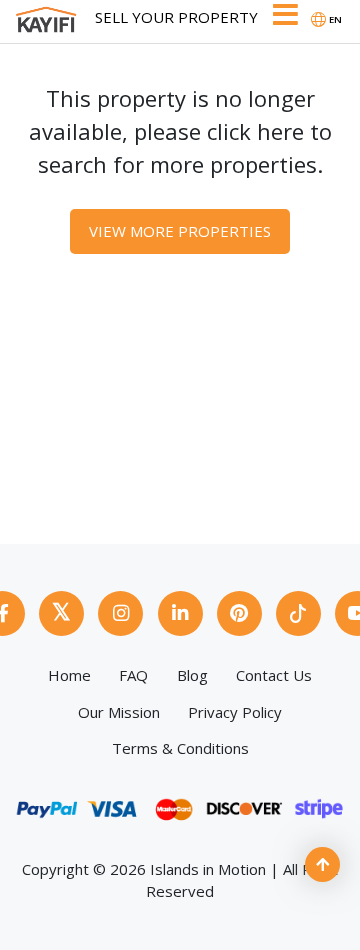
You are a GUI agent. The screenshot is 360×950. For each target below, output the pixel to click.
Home (69, 675)
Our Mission (119, 712)
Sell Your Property (176, 17)
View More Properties (180, 231)
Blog (192, 675)
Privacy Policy (235, 712)
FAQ (133, 675)
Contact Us (274, 675)
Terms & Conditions (180, 748)
